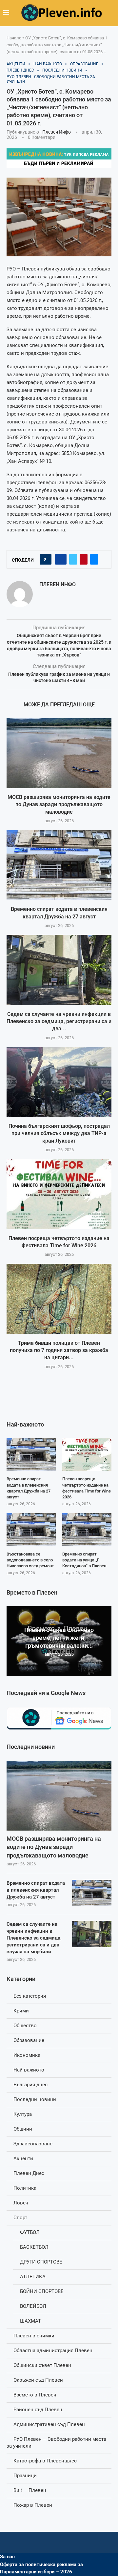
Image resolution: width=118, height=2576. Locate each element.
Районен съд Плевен (38, 2410)
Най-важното (29, 2070)
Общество (25, 2026)
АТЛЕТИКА (33, 2277)
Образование (29, 2040)
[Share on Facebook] (61, 559)
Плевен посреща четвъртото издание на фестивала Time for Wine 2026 (87, 1488)
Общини (23, 2129)
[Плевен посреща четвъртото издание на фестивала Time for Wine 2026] (59, 1194)
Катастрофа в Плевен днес (45, 2461)
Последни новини (35, 2099)
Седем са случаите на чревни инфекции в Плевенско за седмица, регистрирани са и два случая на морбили (34, 1938)
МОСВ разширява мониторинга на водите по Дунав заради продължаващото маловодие (59, 805)
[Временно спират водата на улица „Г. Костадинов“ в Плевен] (87, 1530)
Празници (25, 2476)
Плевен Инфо (57, 132)
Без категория (30, 1996)
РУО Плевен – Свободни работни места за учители (56, 2443)
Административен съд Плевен (49, 2424)
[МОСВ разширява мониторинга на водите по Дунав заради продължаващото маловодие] (59, 753)
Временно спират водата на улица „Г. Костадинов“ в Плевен (84, 1560)
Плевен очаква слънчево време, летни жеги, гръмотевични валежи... (59, 1638)
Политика (25, 2188)
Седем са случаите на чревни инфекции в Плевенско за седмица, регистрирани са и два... (59, 1021)
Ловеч (21, 2203)
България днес (30, 2085)
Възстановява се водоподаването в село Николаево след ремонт (30, 1560)
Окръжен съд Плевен (38, 2380)
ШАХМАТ (30, 2321)
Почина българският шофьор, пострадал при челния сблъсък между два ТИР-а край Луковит (59, 1133)
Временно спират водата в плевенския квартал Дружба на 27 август (36, 1890)
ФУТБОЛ (30, 2232)
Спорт (20, 2218)
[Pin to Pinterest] (84, 559)
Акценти (23, 2158)
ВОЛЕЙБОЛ (33, 2306)
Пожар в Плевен (33, 2505)
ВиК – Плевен (30, 2490)
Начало (14, 38)
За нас (7, 2557)
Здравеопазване (33, 2144)
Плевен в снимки (34, 2336)
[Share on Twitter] (73, 559)
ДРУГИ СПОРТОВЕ (41, 2262)
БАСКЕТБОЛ (34, 2247)
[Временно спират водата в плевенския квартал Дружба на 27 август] (59, 865)
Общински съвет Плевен (42, 2365)
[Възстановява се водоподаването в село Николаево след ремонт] (31, 1530)
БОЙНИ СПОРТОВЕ (42, 2291)
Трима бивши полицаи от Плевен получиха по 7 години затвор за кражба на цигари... (59, 1350)
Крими (21, 2011)
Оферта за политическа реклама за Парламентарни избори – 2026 (41, 2568)
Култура (23, 2114)
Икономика (27, 2055)
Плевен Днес (29, 2173)
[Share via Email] (94, 559)
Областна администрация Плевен (53, 2351)
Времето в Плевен (35, 2395)
